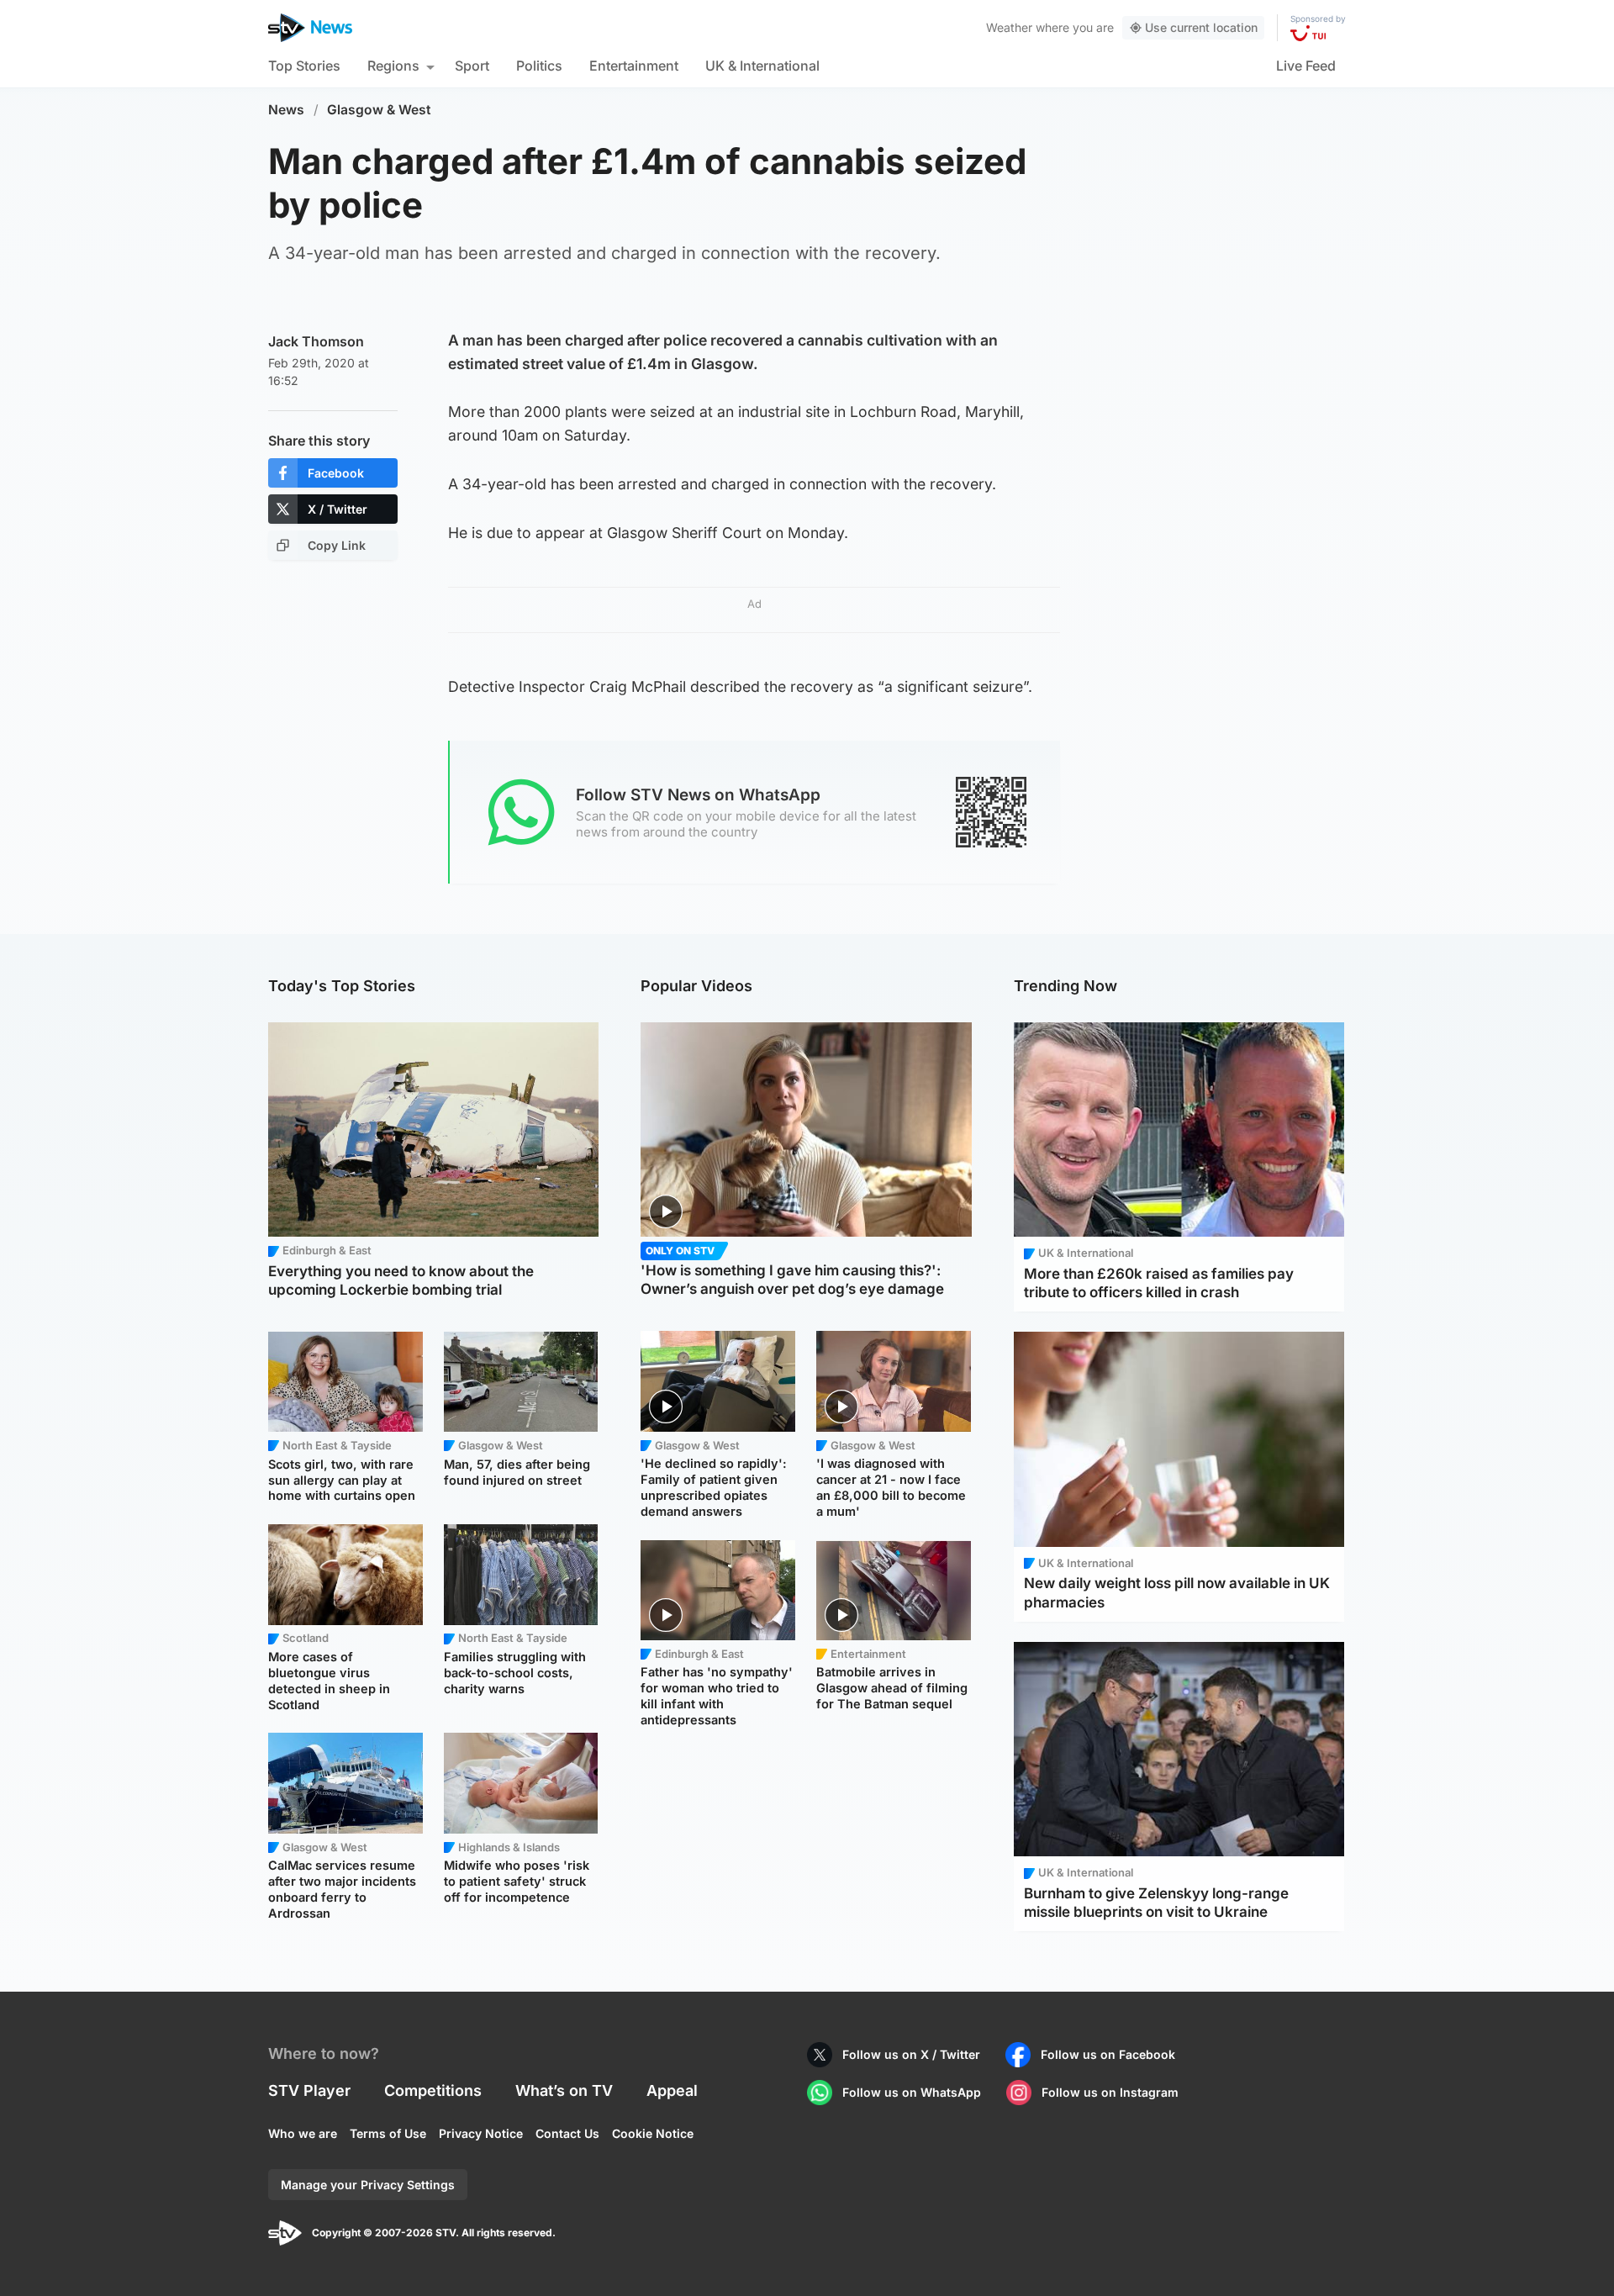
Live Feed (1306, 66)
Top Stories (304, 66)
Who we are (303, 2133)
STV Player (309, 2090)
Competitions (433, 2090)
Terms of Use (388, 2133)
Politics (539, 66)
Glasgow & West (379, 110)
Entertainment (634, 66)
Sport (472, 66)
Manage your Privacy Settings (368, 2185)
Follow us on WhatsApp (912, 2092)
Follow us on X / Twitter (911, 2054)
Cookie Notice (653, 2133)
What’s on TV (564, 2090)
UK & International (762, 66)
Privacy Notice (481, 2133)
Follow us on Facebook (1108, 2054)
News (286, 110)
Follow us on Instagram (1110, 2092)
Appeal (672, 2090)
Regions (393, 66)
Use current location (1201, 27)
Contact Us (567, 2133)
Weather (1009, 27)
